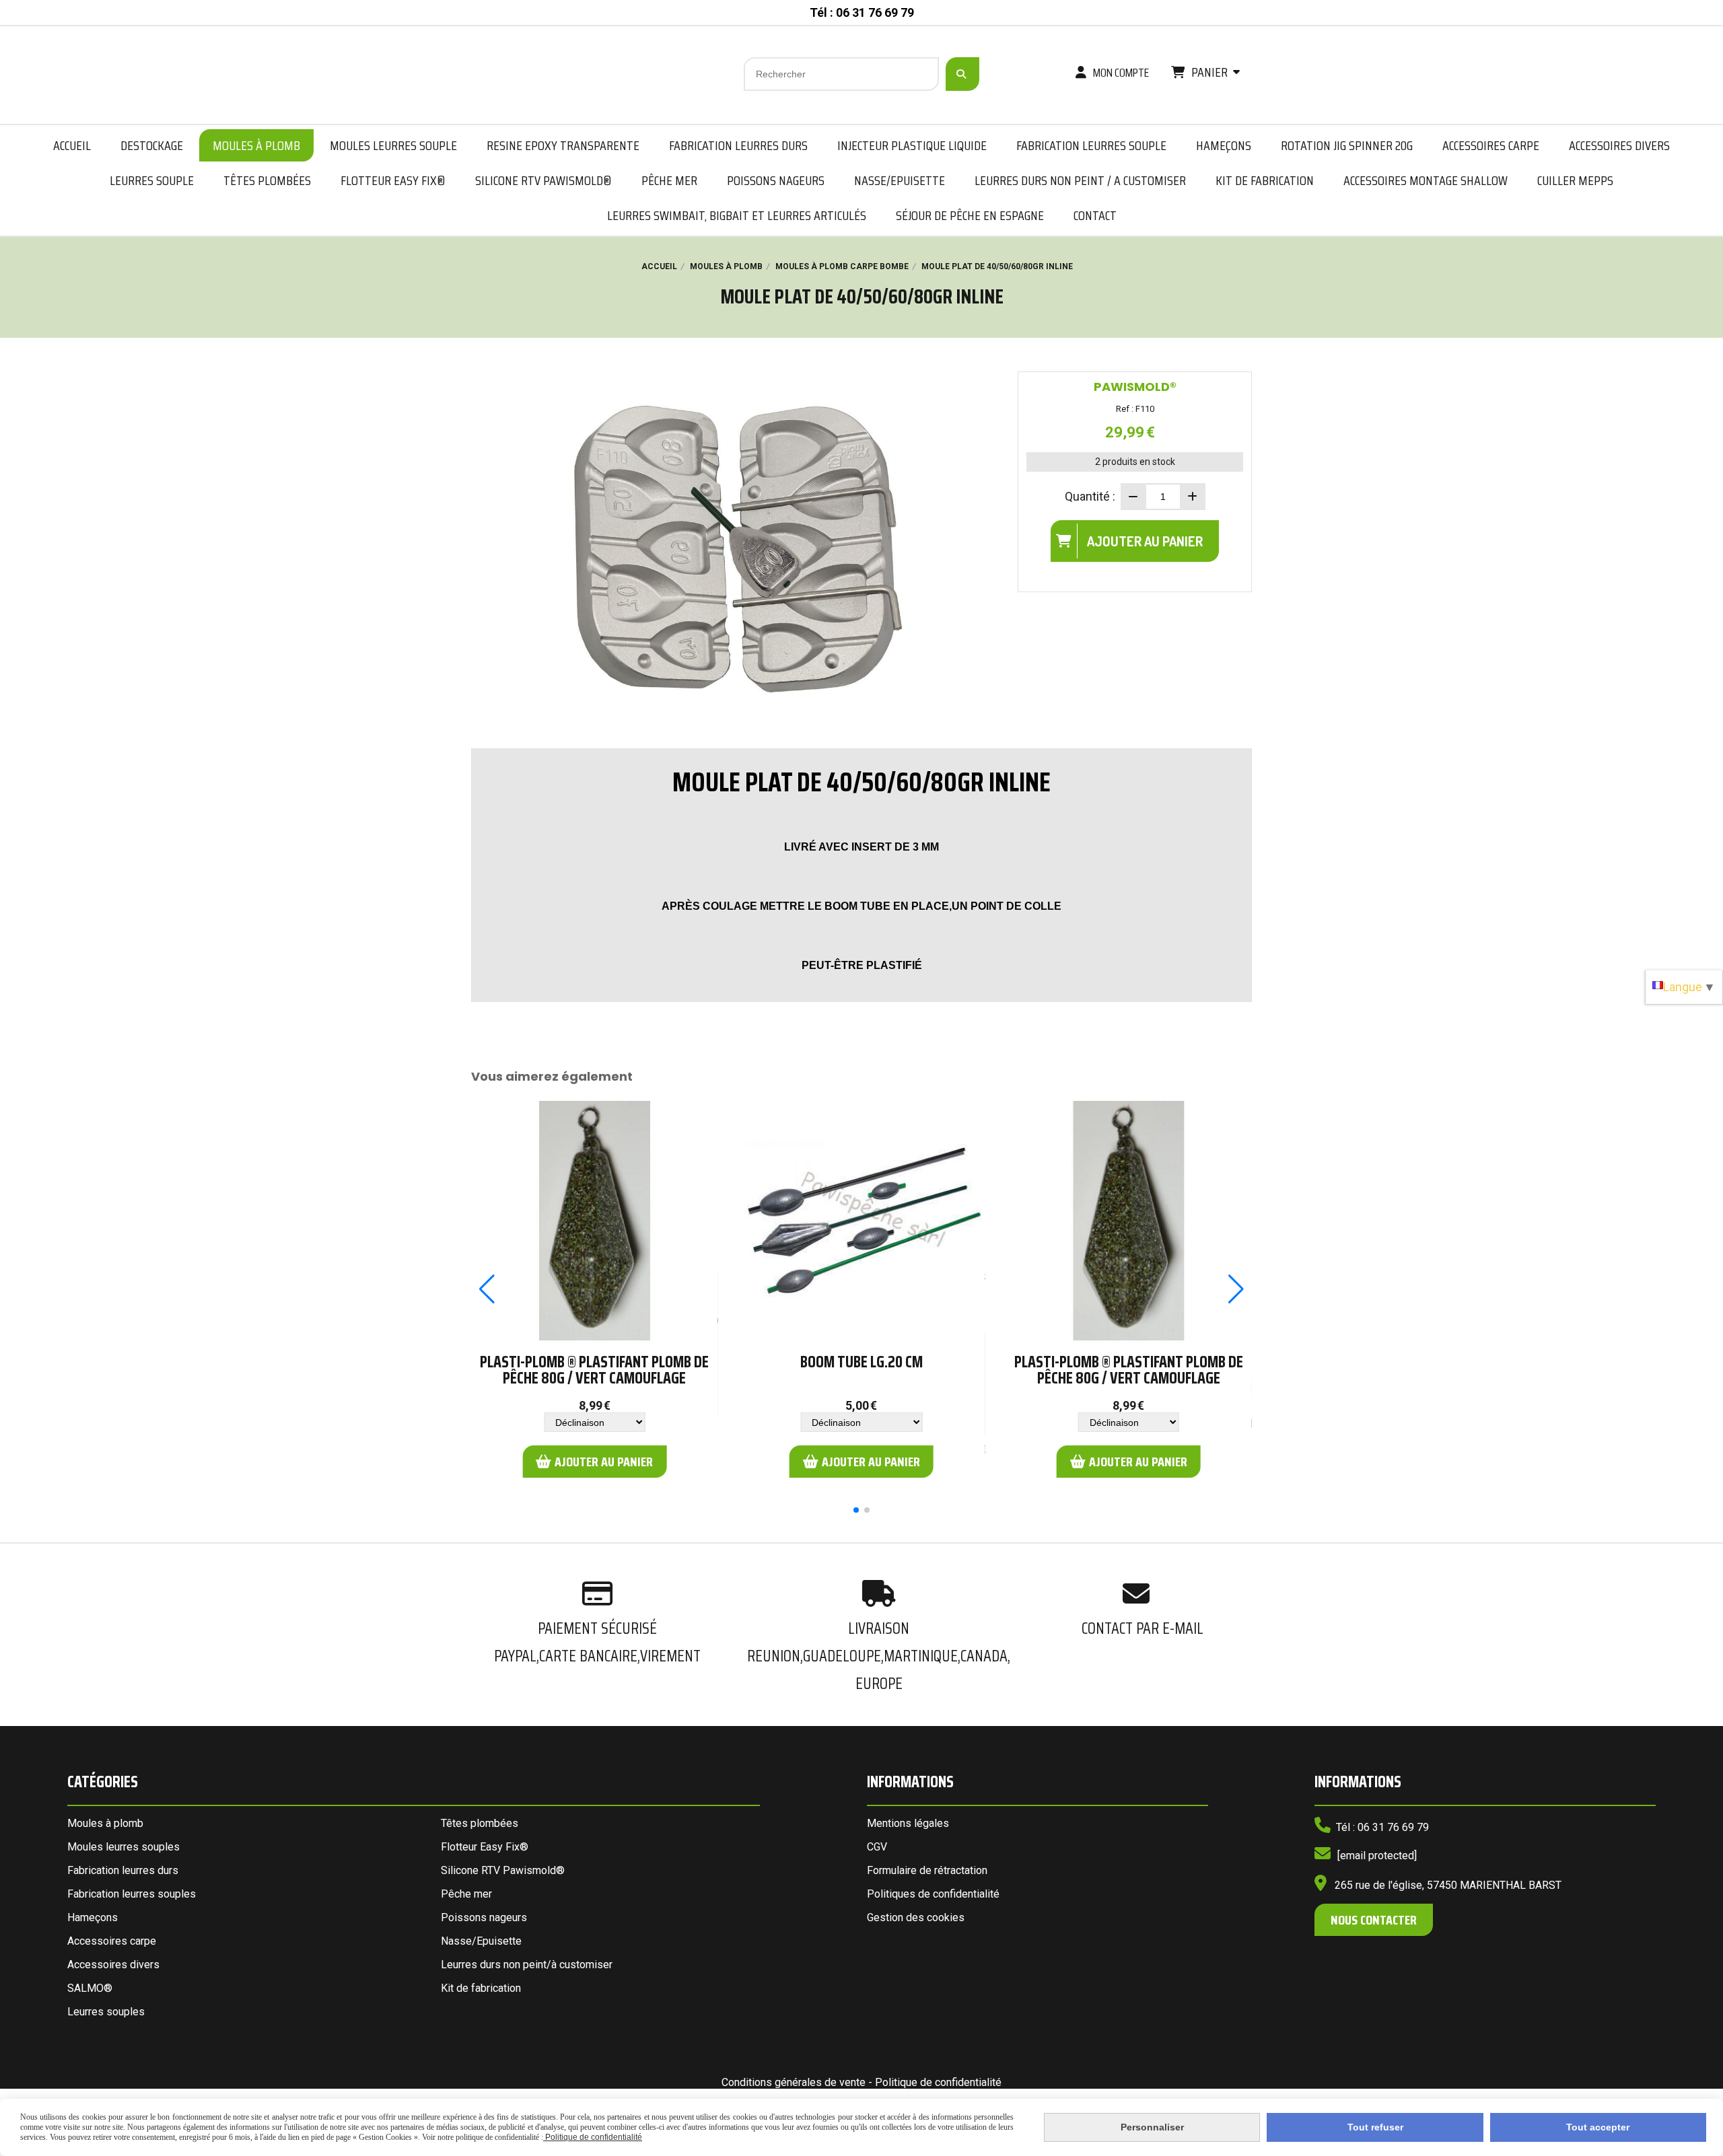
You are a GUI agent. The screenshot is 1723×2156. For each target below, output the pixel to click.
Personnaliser (1152, 2127)
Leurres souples (106, 2012)
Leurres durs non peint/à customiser (527, 1965)
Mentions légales (908, 1823)
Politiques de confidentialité (933, 1894)
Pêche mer (466, 1894)
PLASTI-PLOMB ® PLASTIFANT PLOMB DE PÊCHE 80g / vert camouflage (594, 1370)
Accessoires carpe (112, 1941)
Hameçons (93, 1917)
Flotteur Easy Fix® (485, 1847)
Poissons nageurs (484, 1917)
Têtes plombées (480, 1823)
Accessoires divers (113, 1965)
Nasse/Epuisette (481, 1941)
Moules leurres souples (124, 1847)
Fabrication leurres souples (132, 1894)
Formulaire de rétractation (927, 1870)
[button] (856, 1510)
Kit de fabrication (481, 1988)
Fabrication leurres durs (123, 1870)
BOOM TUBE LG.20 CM (861, 1362)
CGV (877, 1847)
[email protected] (1377, 1856)
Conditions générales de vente (794, 2082)
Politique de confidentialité (938, 2082)
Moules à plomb (105, 1823)
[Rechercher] (962, 74)
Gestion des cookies (916, 1917)
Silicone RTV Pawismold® (503, 1870)
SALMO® (90, 1988)
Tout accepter (1598, 2127)
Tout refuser (1375, 2127)
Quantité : (1090, 496)
